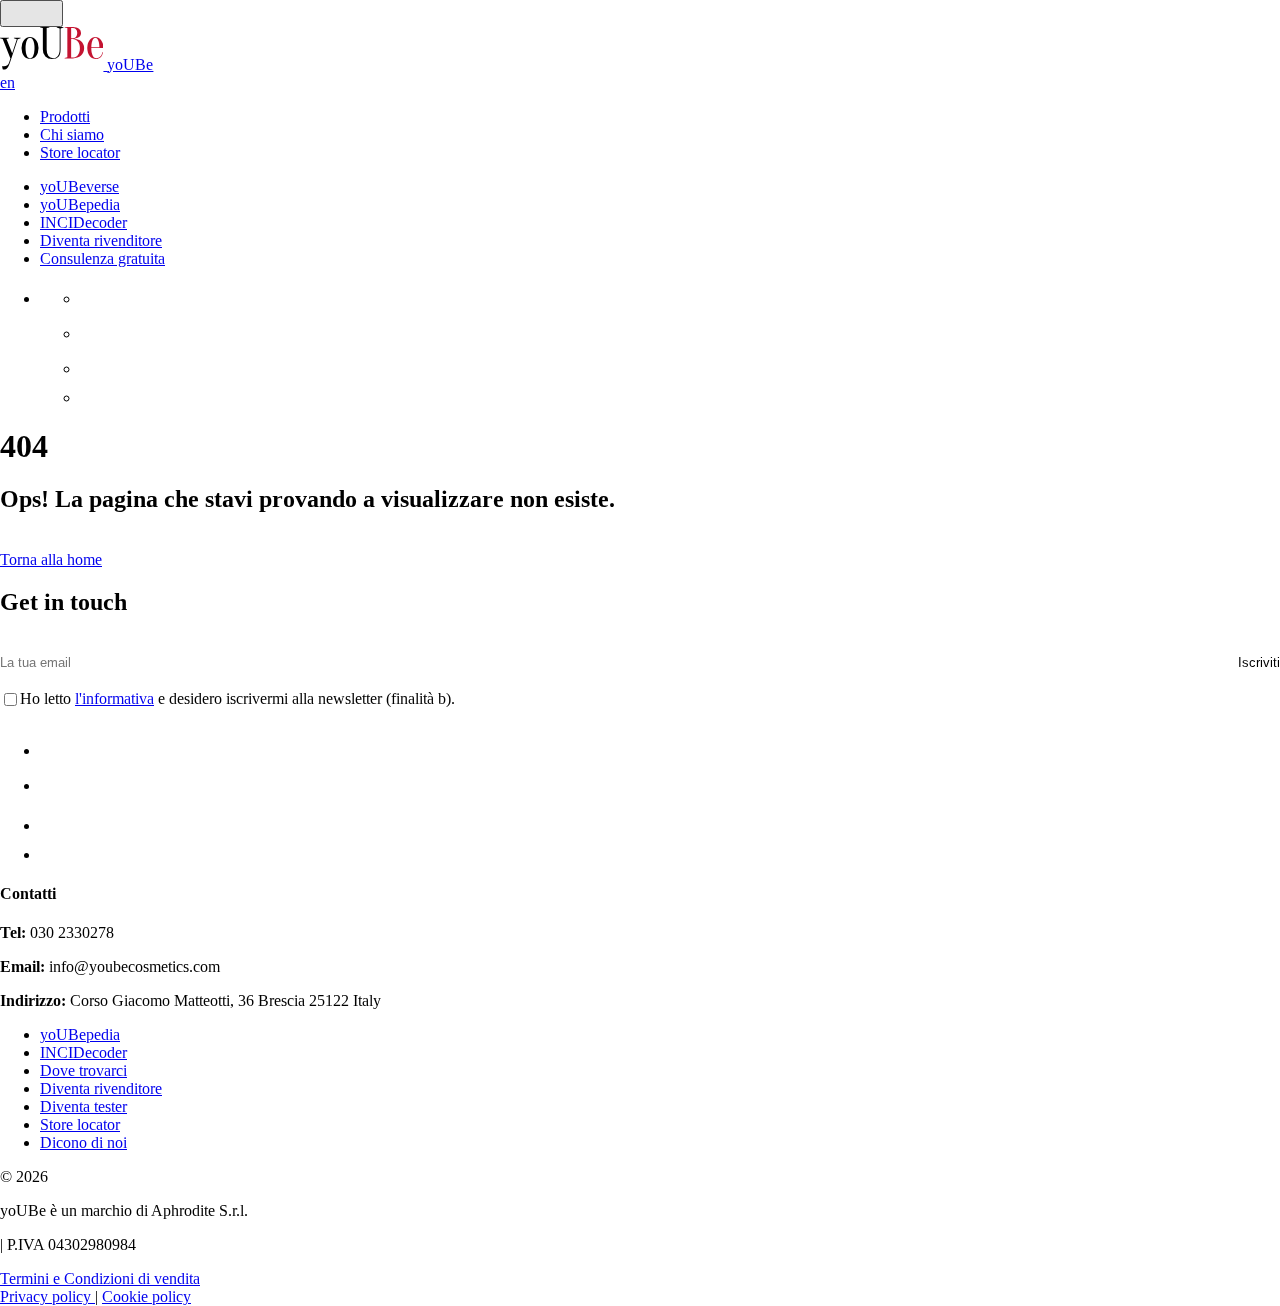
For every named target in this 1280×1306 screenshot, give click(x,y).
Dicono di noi (83, 1142)
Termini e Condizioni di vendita (100, 1278)
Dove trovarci (83, 1070)
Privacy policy (47, 1296)
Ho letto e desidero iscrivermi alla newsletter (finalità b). (237, 698)
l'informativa (114, 698)
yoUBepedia (80, 1034)
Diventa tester (83, 1106)
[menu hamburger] (31, 13)
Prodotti (65, 116)
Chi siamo (72, 134)
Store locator (80, 152)
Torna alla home (51, 559)
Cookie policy (146, 1296)
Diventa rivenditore (101, 1088)
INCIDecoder (83, 1052)
